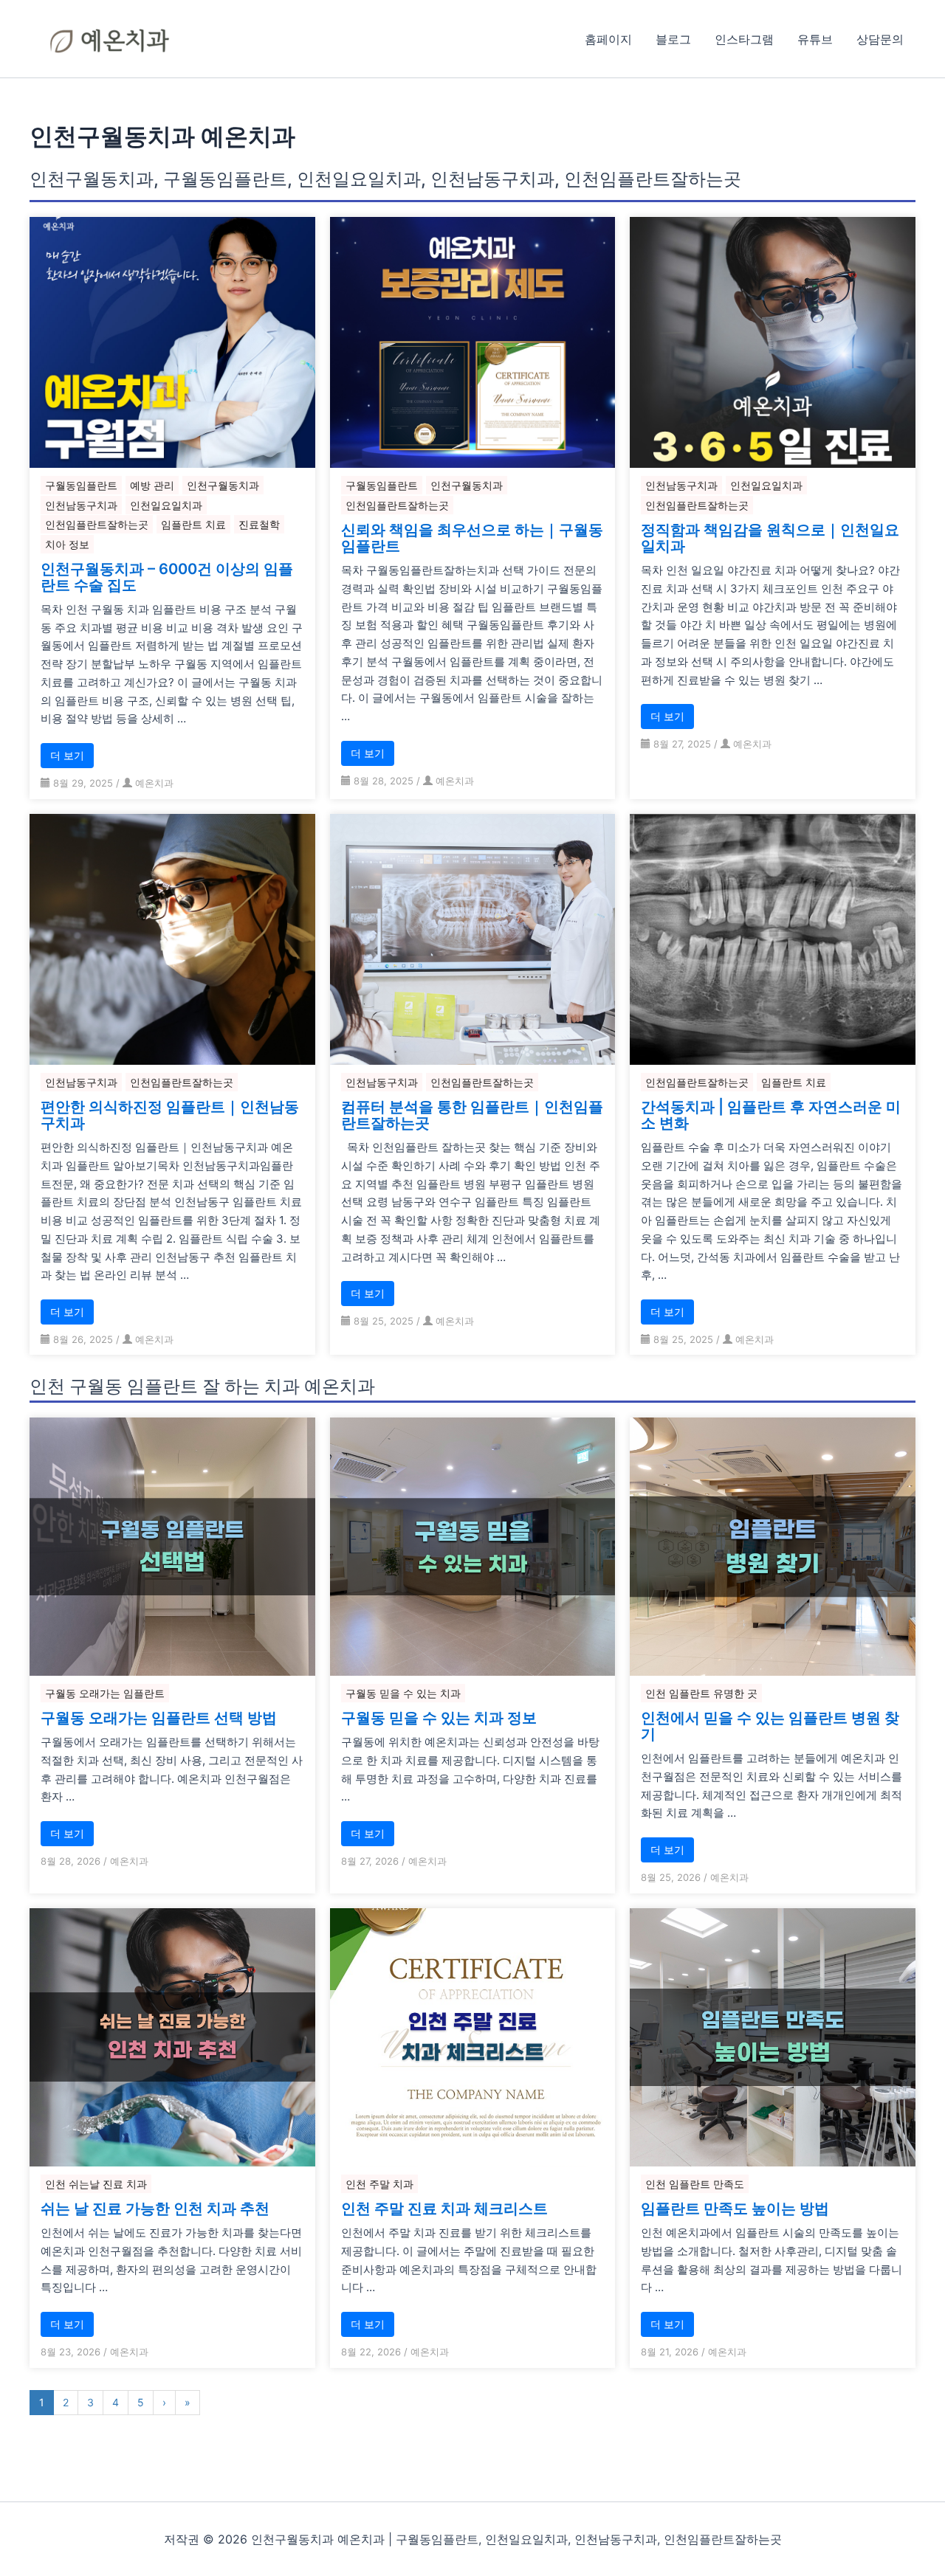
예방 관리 (152, 485)
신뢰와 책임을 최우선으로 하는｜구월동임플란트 (472, 538)
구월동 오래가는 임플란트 (105, 1693)
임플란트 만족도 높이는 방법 (735, 2209)
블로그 (673, 39)
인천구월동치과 (223, 485)
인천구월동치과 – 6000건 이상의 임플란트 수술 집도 (167, 577)
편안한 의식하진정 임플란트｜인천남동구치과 (170, 1115)
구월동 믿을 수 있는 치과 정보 (439, 1718)
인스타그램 (744, 39)
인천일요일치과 (166, 505)
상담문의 (880, 39)
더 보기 (67, 755)
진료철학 (259, 524)
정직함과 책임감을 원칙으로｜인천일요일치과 (770, 538)
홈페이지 (608, 39)
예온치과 (154, 783)
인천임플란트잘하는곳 (97, 524)
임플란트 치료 (193, 524)
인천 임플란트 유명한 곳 (701, 1693)
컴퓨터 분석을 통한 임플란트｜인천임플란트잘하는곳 (472, 1115)
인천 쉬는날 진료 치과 (96, 2184)
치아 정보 (67, 544)
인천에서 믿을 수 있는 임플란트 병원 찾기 (770, 1726)
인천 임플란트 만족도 (695, 2184)
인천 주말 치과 (379, 2184)
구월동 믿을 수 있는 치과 (403, 1693)
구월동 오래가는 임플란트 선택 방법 (159, 1718)
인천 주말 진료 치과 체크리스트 (444, 2209)
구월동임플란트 (81, 485)
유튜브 (815, 39)
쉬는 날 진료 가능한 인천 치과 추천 (155, 2209)
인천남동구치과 (81, 505)
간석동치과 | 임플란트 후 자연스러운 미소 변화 (771, 1115)
